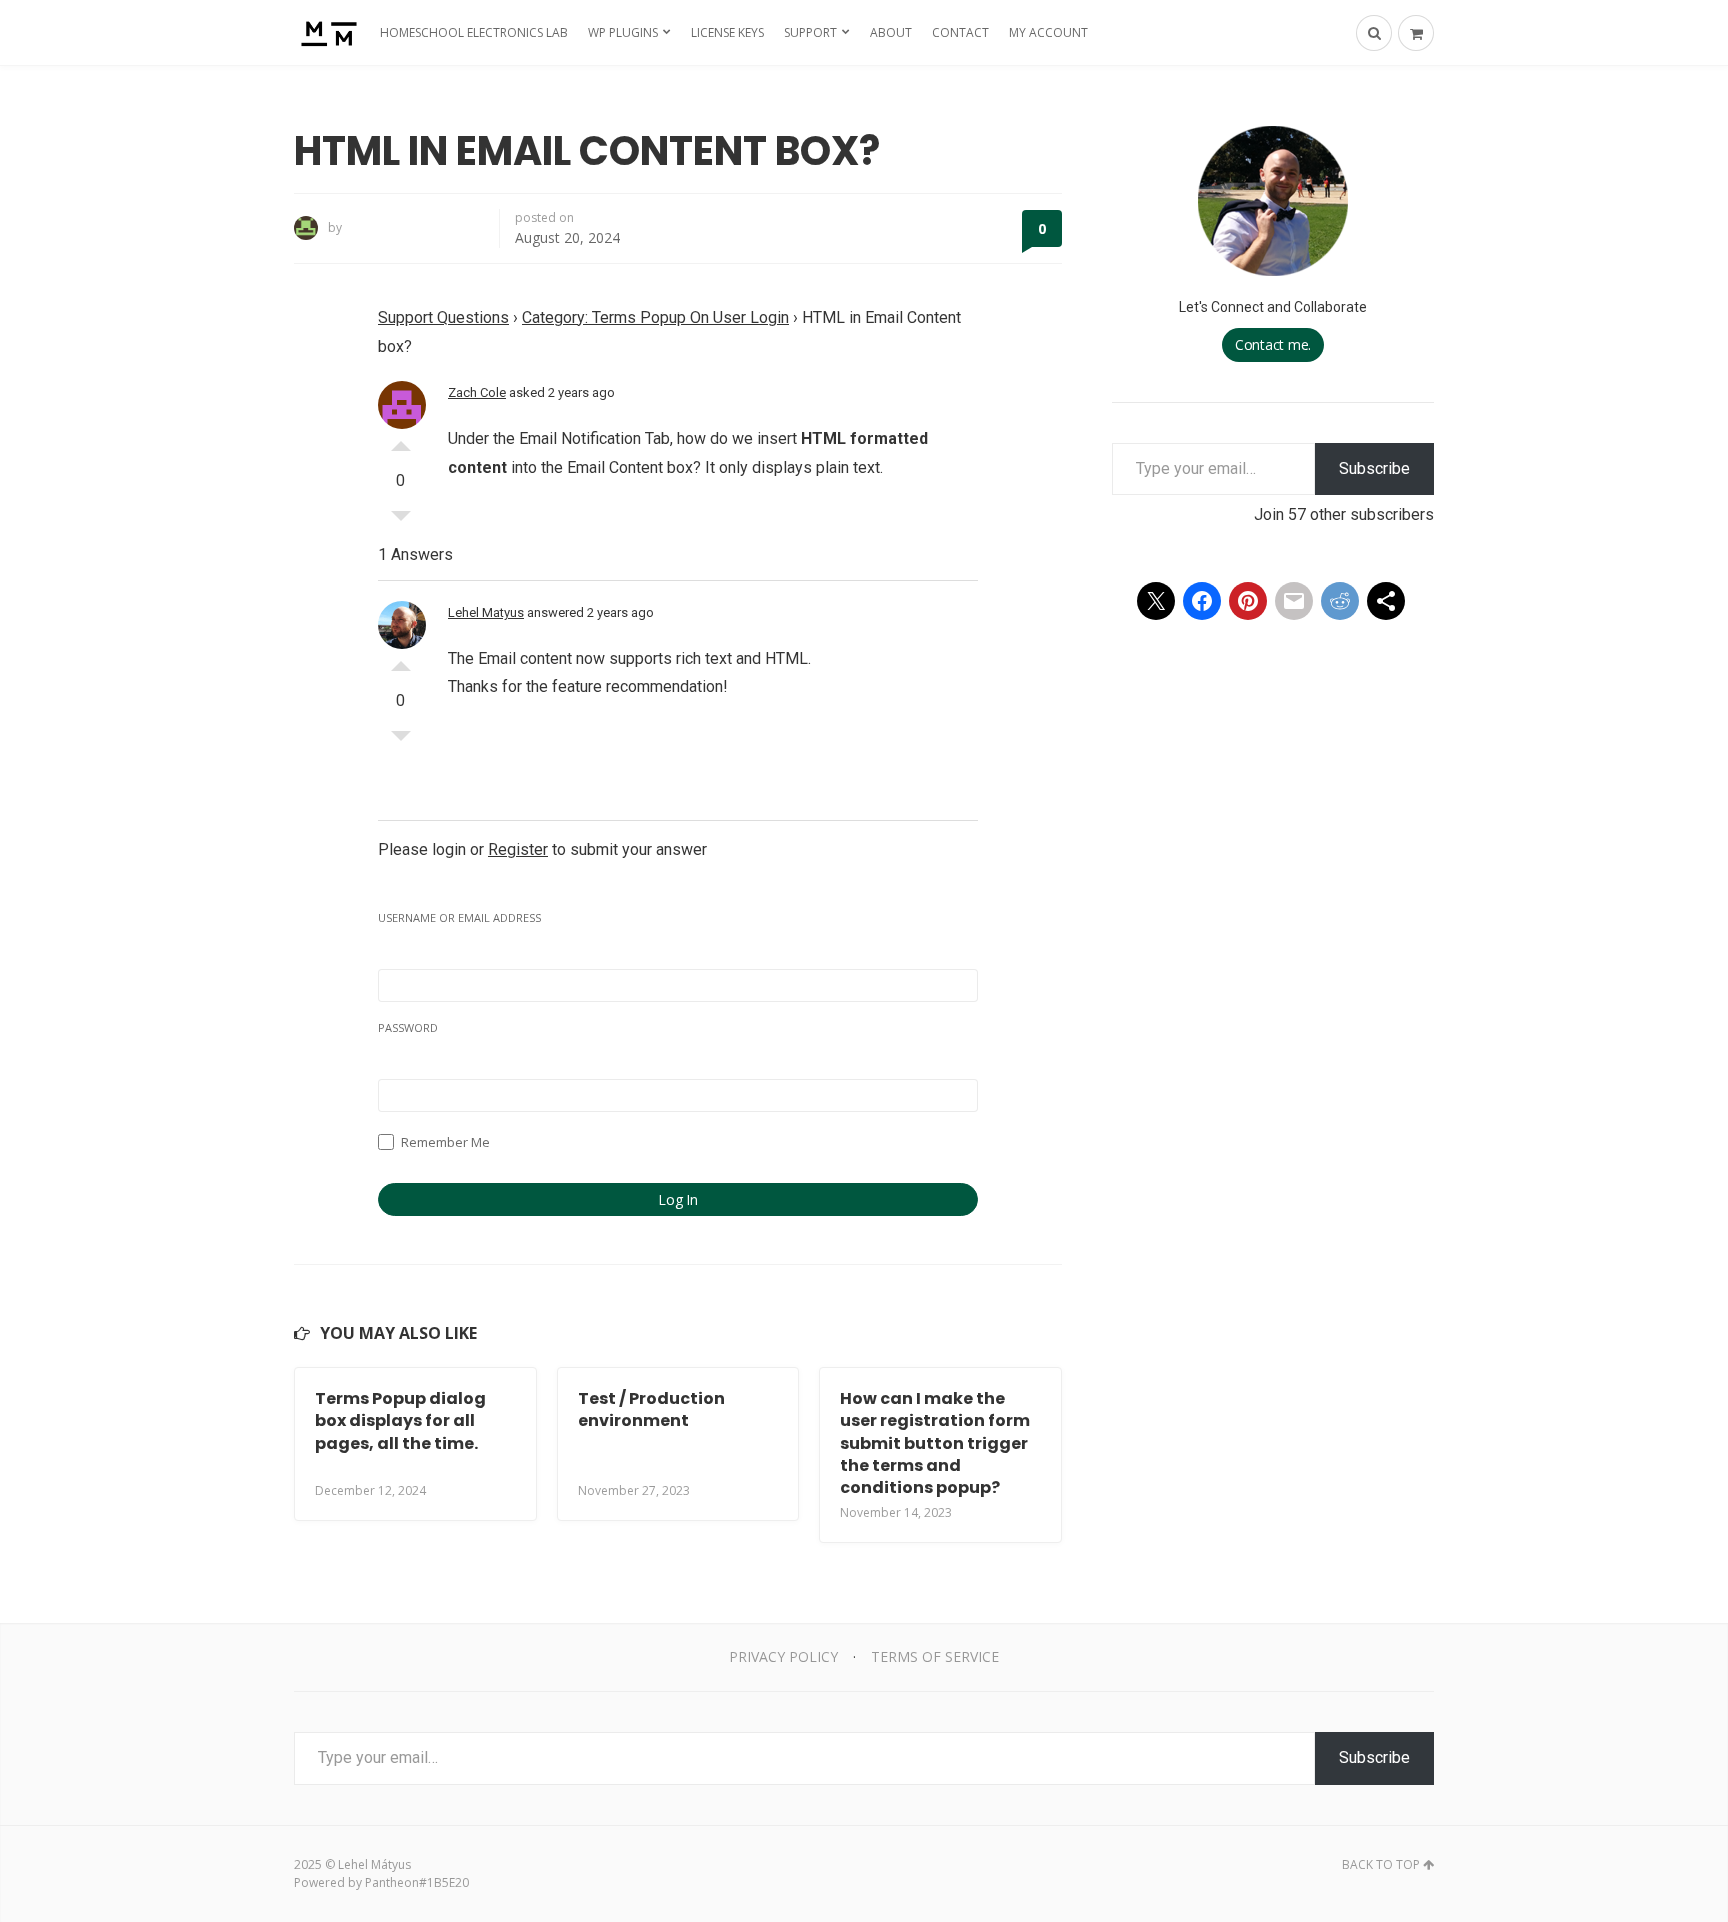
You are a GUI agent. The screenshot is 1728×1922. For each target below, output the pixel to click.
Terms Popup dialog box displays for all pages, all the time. (400, 1421)
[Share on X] (1156, 601)
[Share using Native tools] (1386, 601)
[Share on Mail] (1294, 601)
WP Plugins (623, 32)
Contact (960, 32)
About (891, 32)
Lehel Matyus (486, 612)
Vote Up (401, 441)
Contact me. (1273, 344)
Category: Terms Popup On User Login (655, 317)
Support (810, 32)
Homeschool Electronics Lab (474, 32)
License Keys (727, 32)
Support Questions (443, 317)
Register (518, 849)
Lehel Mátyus (374, 1864)
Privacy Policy (783, 1656)
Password (408, 1027)
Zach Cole (477, 392)
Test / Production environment (651, 1409)
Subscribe (1374, 468)
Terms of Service (935, 1656)
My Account (1048, 32)
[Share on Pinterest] (1248, 601)
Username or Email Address (459, 917)
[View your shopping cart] (1416, 33)
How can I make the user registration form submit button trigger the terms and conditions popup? (935, 1443)
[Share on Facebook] (1202, 601)
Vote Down (401, 521)
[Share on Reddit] (1340, 601)
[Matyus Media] (326, 32)
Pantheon (392, 1882)
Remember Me (444, 1142)
